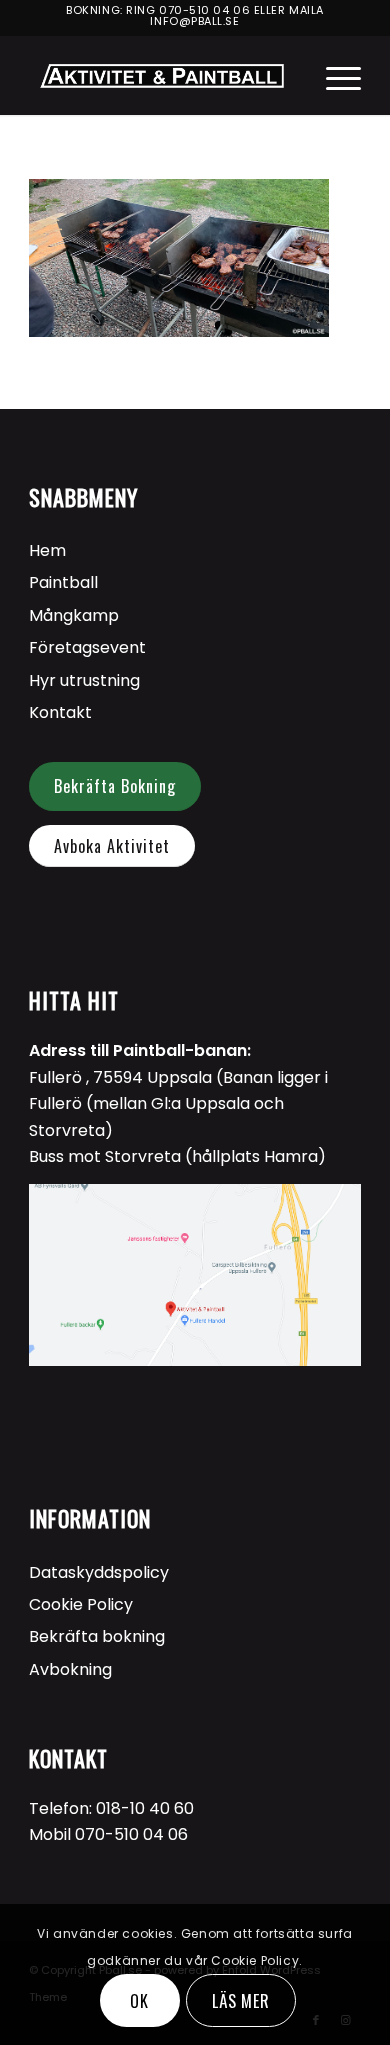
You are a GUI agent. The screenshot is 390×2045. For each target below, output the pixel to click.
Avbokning (70, 1669)
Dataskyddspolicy (99, 1572)
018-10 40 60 (145, 1808)
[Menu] (333, 75)
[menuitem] (333, 75)
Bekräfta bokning (97, 1636)
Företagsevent (87, 647)
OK (139, 2001)
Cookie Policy (81, 1604)
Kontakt (60, 712)
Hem (47, 550)
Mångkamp (74, 615)
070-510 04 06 (204, 10)
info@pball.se (194, 21)
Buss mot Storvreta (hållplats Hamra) (177, 1156)
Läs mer (241, 2001)
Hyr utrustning (84, 680)
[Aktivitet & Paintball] (161, 75)
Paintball (63, 582)
